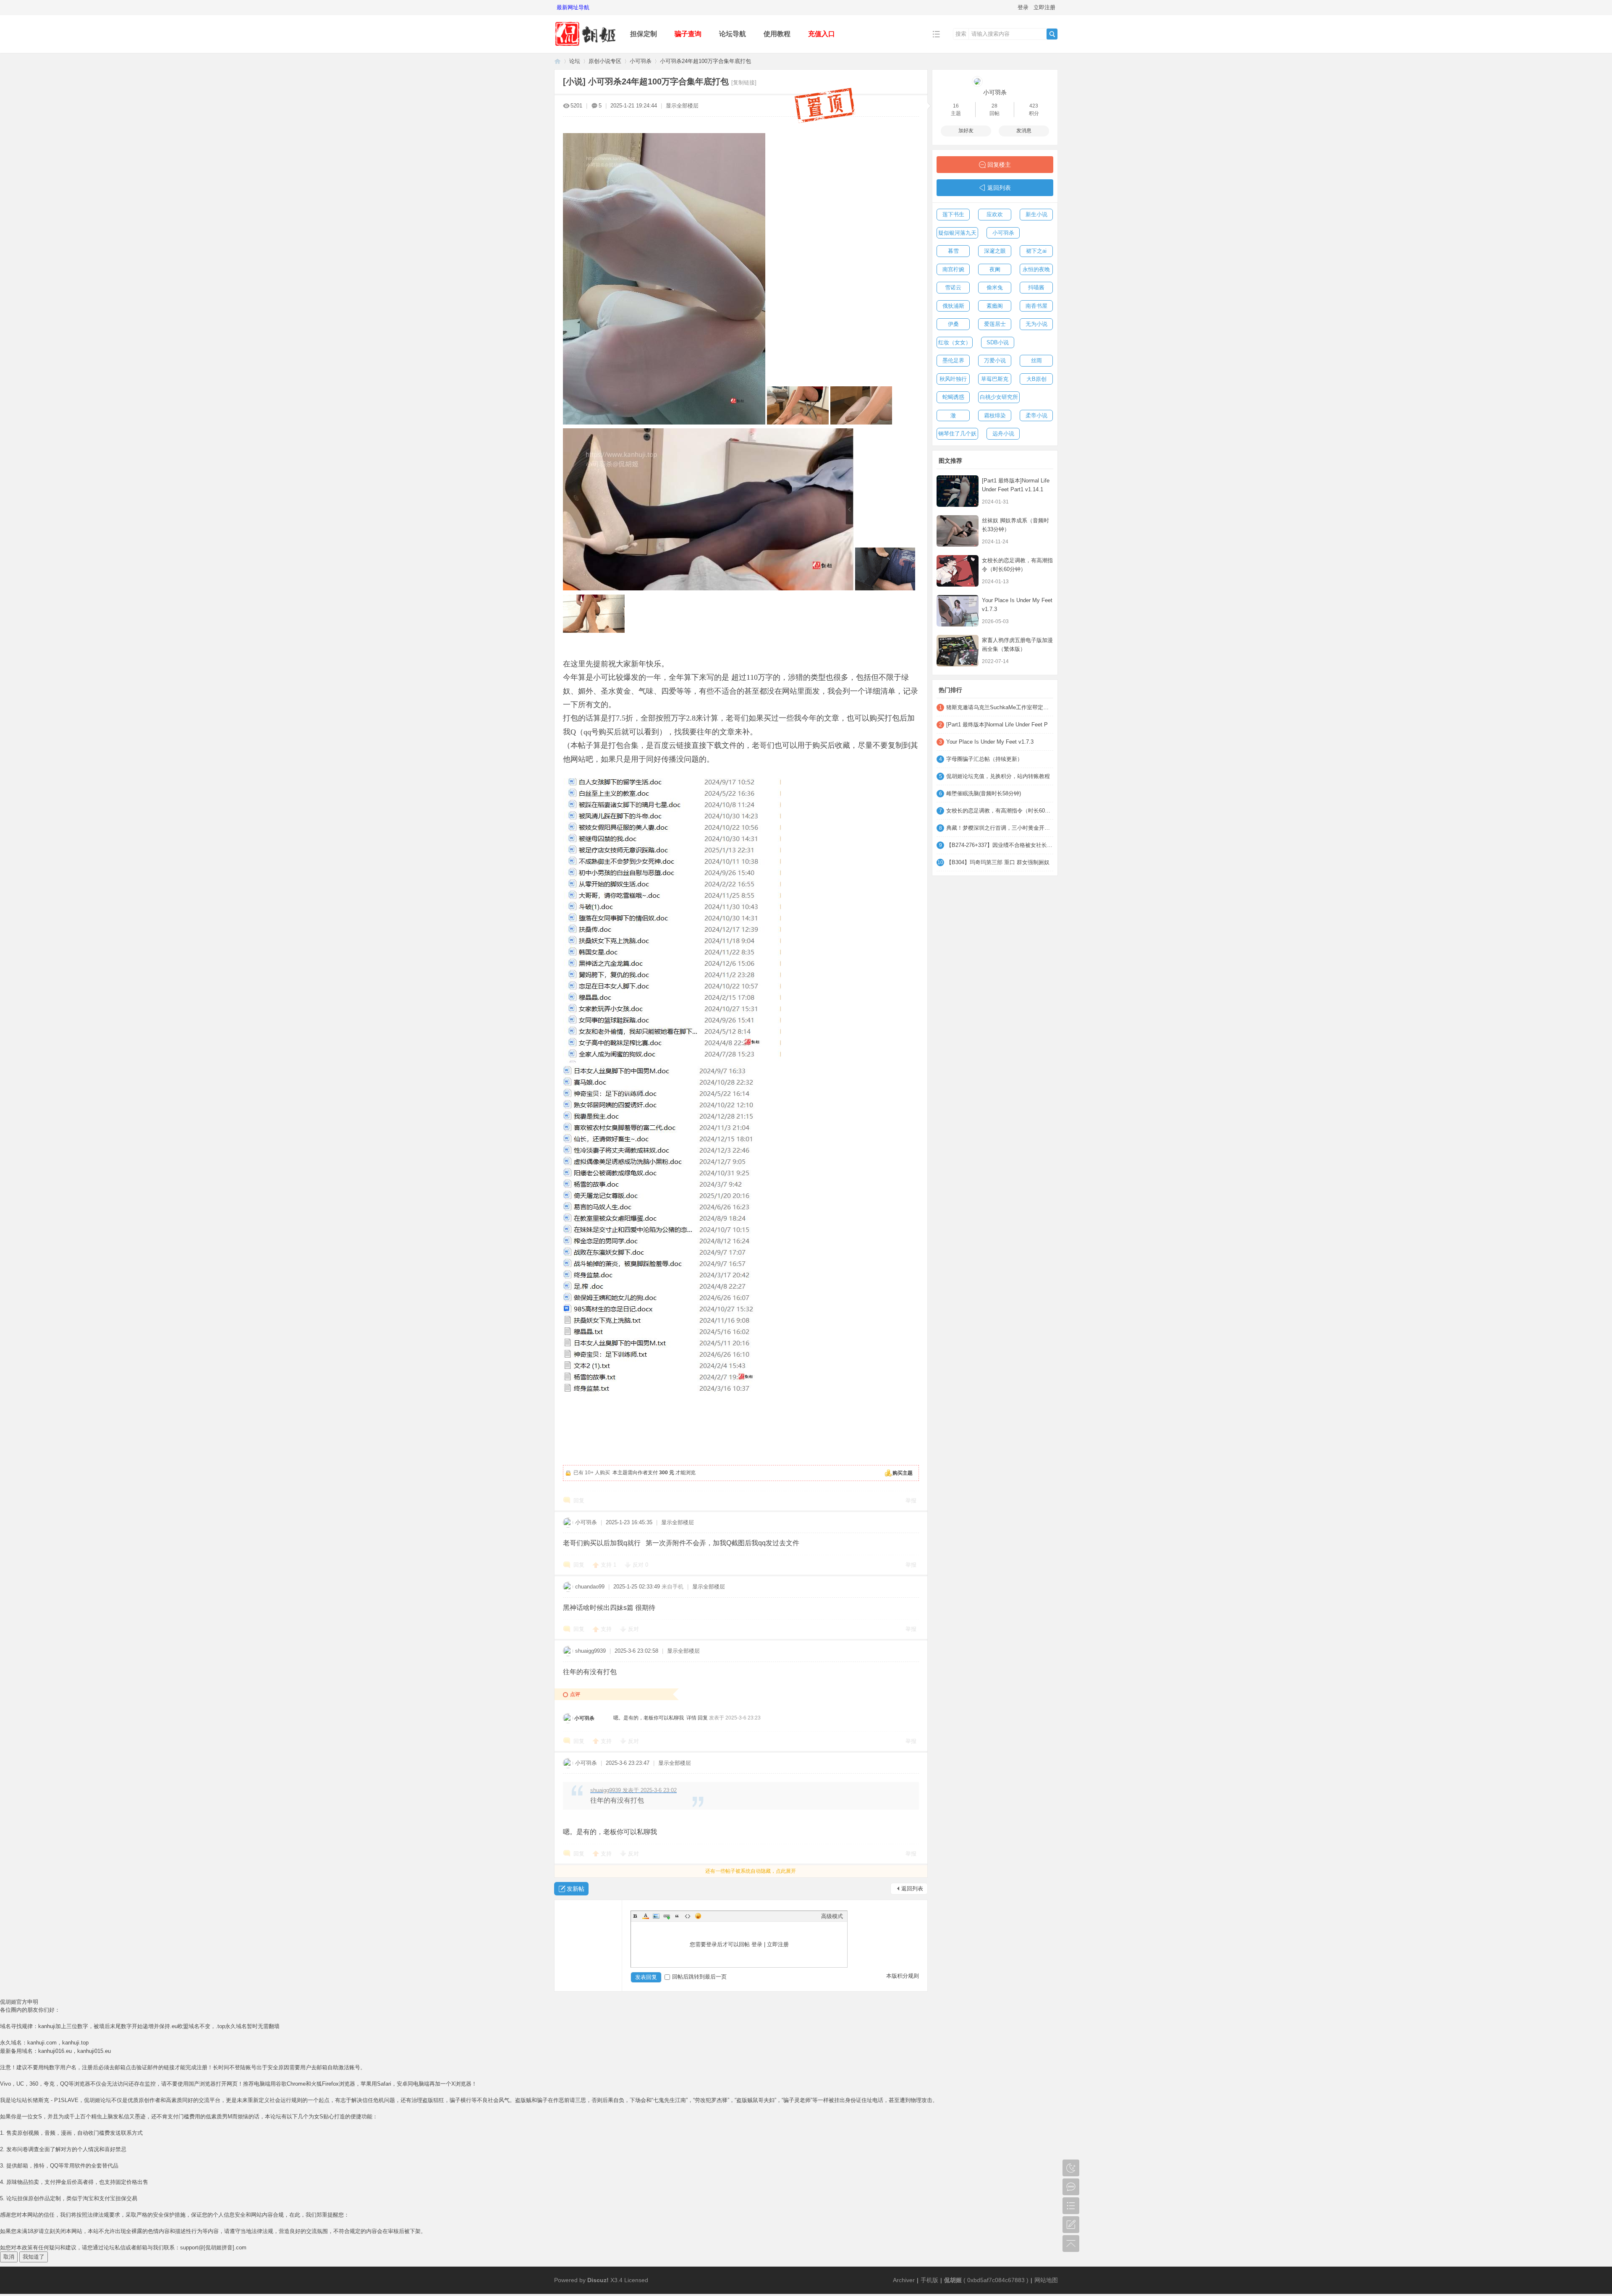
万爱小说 (995, 360)
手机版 (929, 2280)
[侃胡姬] (586, 47)
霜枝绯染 (995, 415)
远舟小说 (1003, 434)
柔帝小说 (1036, 415)
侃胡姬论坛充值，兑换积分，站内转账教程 (998, 776)
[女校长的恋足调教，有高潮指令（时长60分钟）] (958, 571)
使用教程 (777, 34)
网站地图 (1046, 2280)
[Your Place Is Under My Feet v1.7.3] (958, 611)
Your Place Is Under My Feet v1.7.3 (990, 742)
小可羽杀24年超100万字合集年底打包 (705, 61)
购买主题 (903, 1473)
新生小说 (1036, 214)
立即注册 (1044, 7)
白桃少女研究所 (999, 397)
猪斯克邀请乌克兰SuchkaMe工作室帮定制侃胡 (1000, 707)
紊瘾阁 (995, 306)
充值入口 (822, 34)
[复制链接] (744, 83)
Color (646, 1916)
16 (956, 106)
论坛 (575, 61)
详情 (691, 1718)
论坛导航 (733, 34)
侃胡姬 (557, 61)
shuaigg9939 (590, 1651)
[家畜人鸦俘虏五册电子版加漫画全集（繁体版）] (958, 651)
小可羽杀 (641, 61)
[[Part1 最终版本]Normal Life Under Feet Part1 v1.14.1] (958, 491)
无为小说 (1036, 324)
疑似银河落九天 (957, 233)
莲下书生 (953, 214)
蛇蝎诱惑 (953, 397)
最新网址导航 (573, 7)
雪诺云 (953, 287)
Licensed (636, 2280)
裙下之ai (1036, 251)
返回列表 (912, 1888)
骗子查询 (688, 34)
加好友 (966, 131)
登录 (1023, 7)
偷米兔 (995, 287)
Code (688, 1916)
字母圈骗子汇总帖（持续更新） (984, 759)
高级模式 (832, 1916)
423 (1034, 106)
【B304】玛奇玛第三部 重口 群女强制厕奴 (998, 862)
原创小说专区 (605, 61)
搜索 (961, 34)
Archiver (904, 2280)
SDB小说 (998, 342)
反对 (640, 1565)
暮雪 (953, 251)
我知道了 (34, 2257)
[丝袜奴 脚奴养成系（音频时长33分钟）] (958, 531)
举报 (911, 1501)
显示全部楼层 (682, 106)
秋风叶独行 (953, 379)
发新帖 (576, 1889)
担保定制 (644, 34)
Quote (677, 1916)
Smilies (698, 1916)
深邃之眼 (995, 251)
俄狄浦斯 (953, 306)
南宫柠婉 (953, 269)
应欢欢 (995, 214)
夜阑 (995, 269)
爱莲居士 (995, 324)
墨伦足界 (953, 360)
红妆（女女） (955, 342)
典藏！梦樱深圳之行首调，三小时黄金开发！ (1000, 828)
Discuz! (598, 2280)
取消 (9, 2257)
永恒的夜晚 (1036, 269)
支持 (608, 1565)
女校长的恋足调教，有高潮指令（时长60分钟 (1000, 811)
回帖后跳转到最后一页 (699, 1977)
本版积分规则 (903, 1976)
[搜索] (1052, 34)
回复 (579, 1501)
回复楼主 (999, 165)
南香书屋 (1036, 306)
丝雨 (1036, 360)
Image (656, 1916)
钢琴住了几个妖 (957, 434)
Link (667, 1916)
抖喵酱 (1036, 287)
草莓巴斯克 (995, 379)
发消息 (1024, 131)
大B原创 (1036, 379)
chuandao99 (590, 1587)
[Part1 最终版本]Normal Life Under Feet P (997, 725)
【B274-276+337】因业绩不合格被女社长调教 (1000, 845)
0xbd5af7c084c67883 (996, 2280)
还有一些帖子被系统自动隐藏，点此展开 (751, 1871)
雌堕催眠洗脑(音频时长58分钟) (984, 793)
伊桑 (953, 324)
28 (994, 106)
